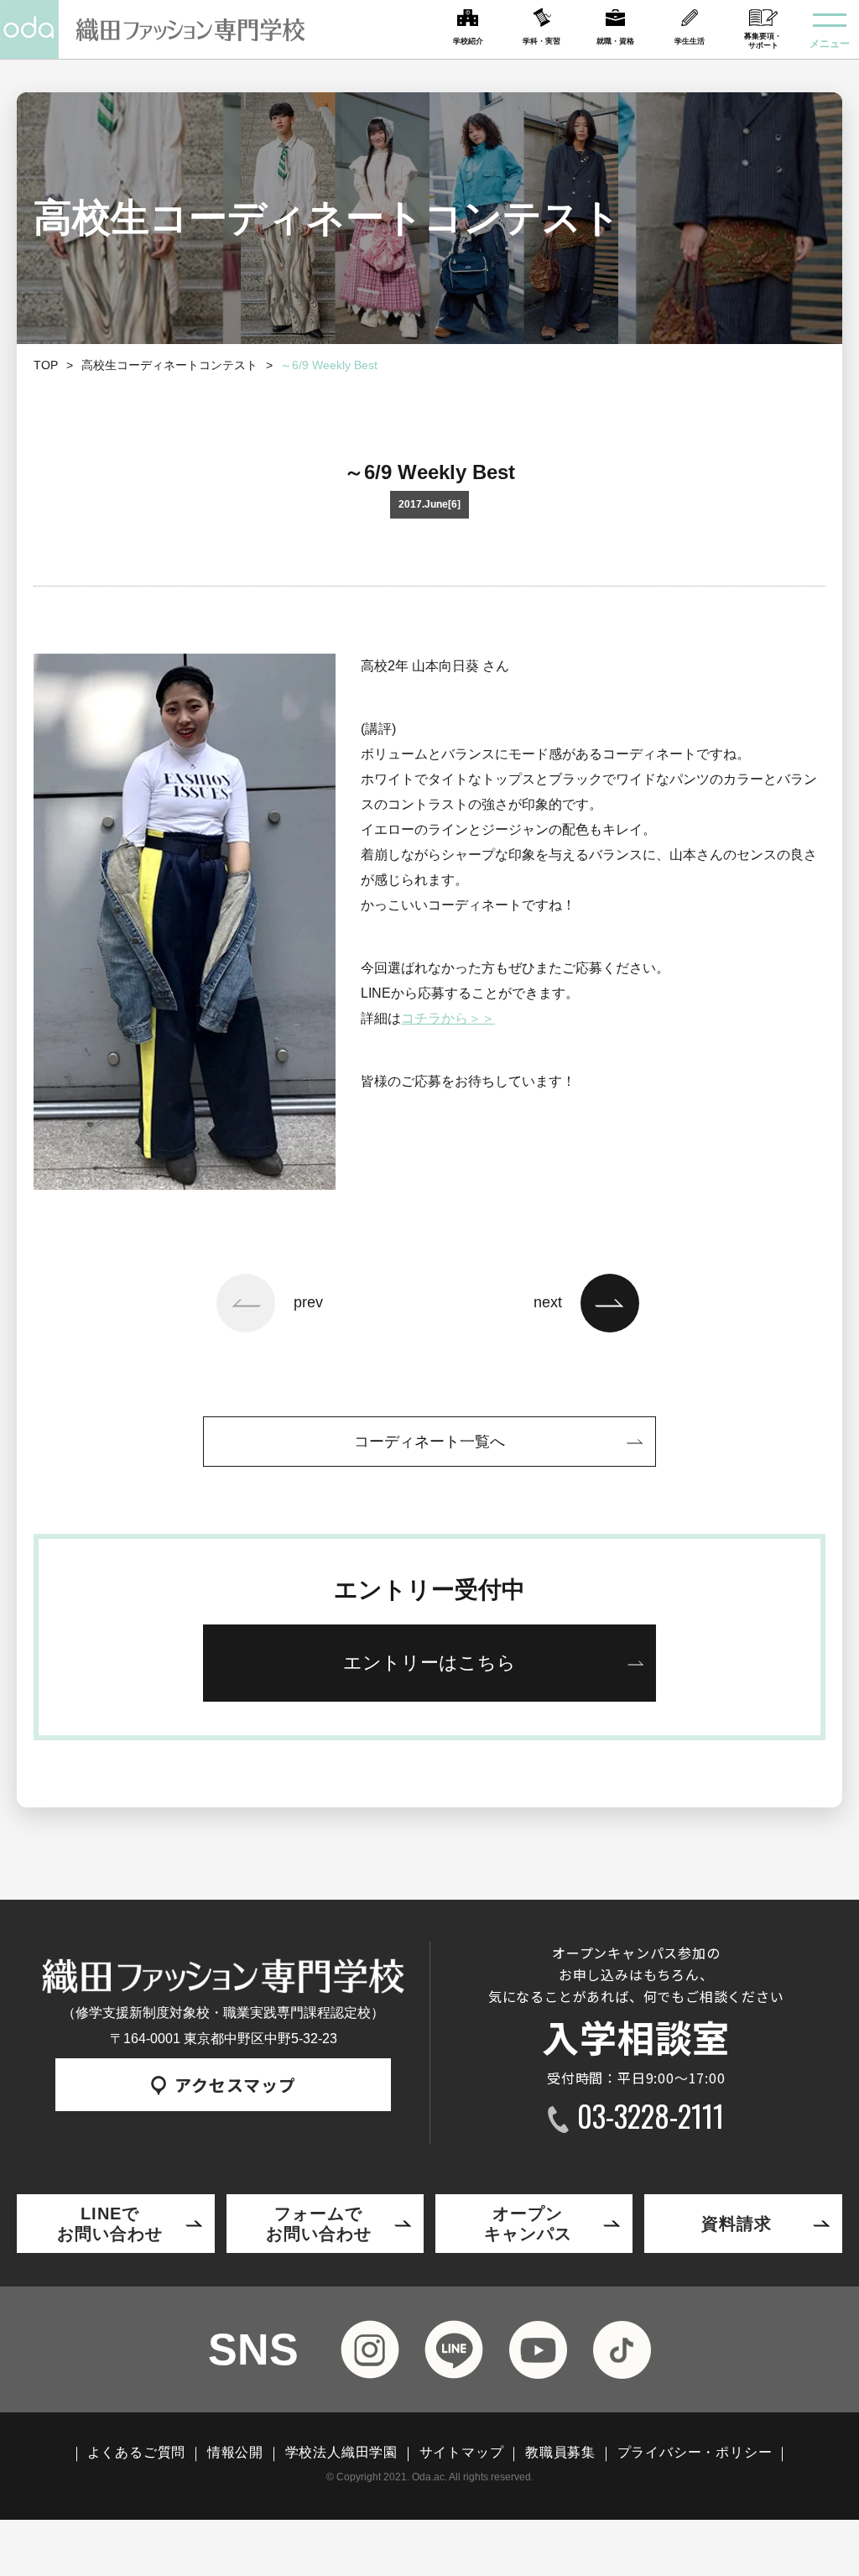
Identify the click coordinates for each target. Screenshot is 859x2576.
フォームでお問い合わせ (319, 2224)
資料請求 (737, 2224)
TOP (46, 365)
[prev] (246, 1303)
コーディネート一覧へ (429, 1442)
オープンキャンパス (528, 2224)
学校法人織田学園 (341, 2453)
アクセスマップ (235, 2085)
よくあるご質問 (137, 2453)
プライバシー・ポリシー (695, 2453)
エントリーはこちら (429, 1663)
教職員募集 (560, 2453)
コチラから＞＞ (448, 1018)
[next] (610, 1303)
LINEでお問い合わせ (110, 2224)
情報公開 (235, 2453)
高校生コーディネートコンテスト (169, 365)
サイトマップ (462, 2453)
